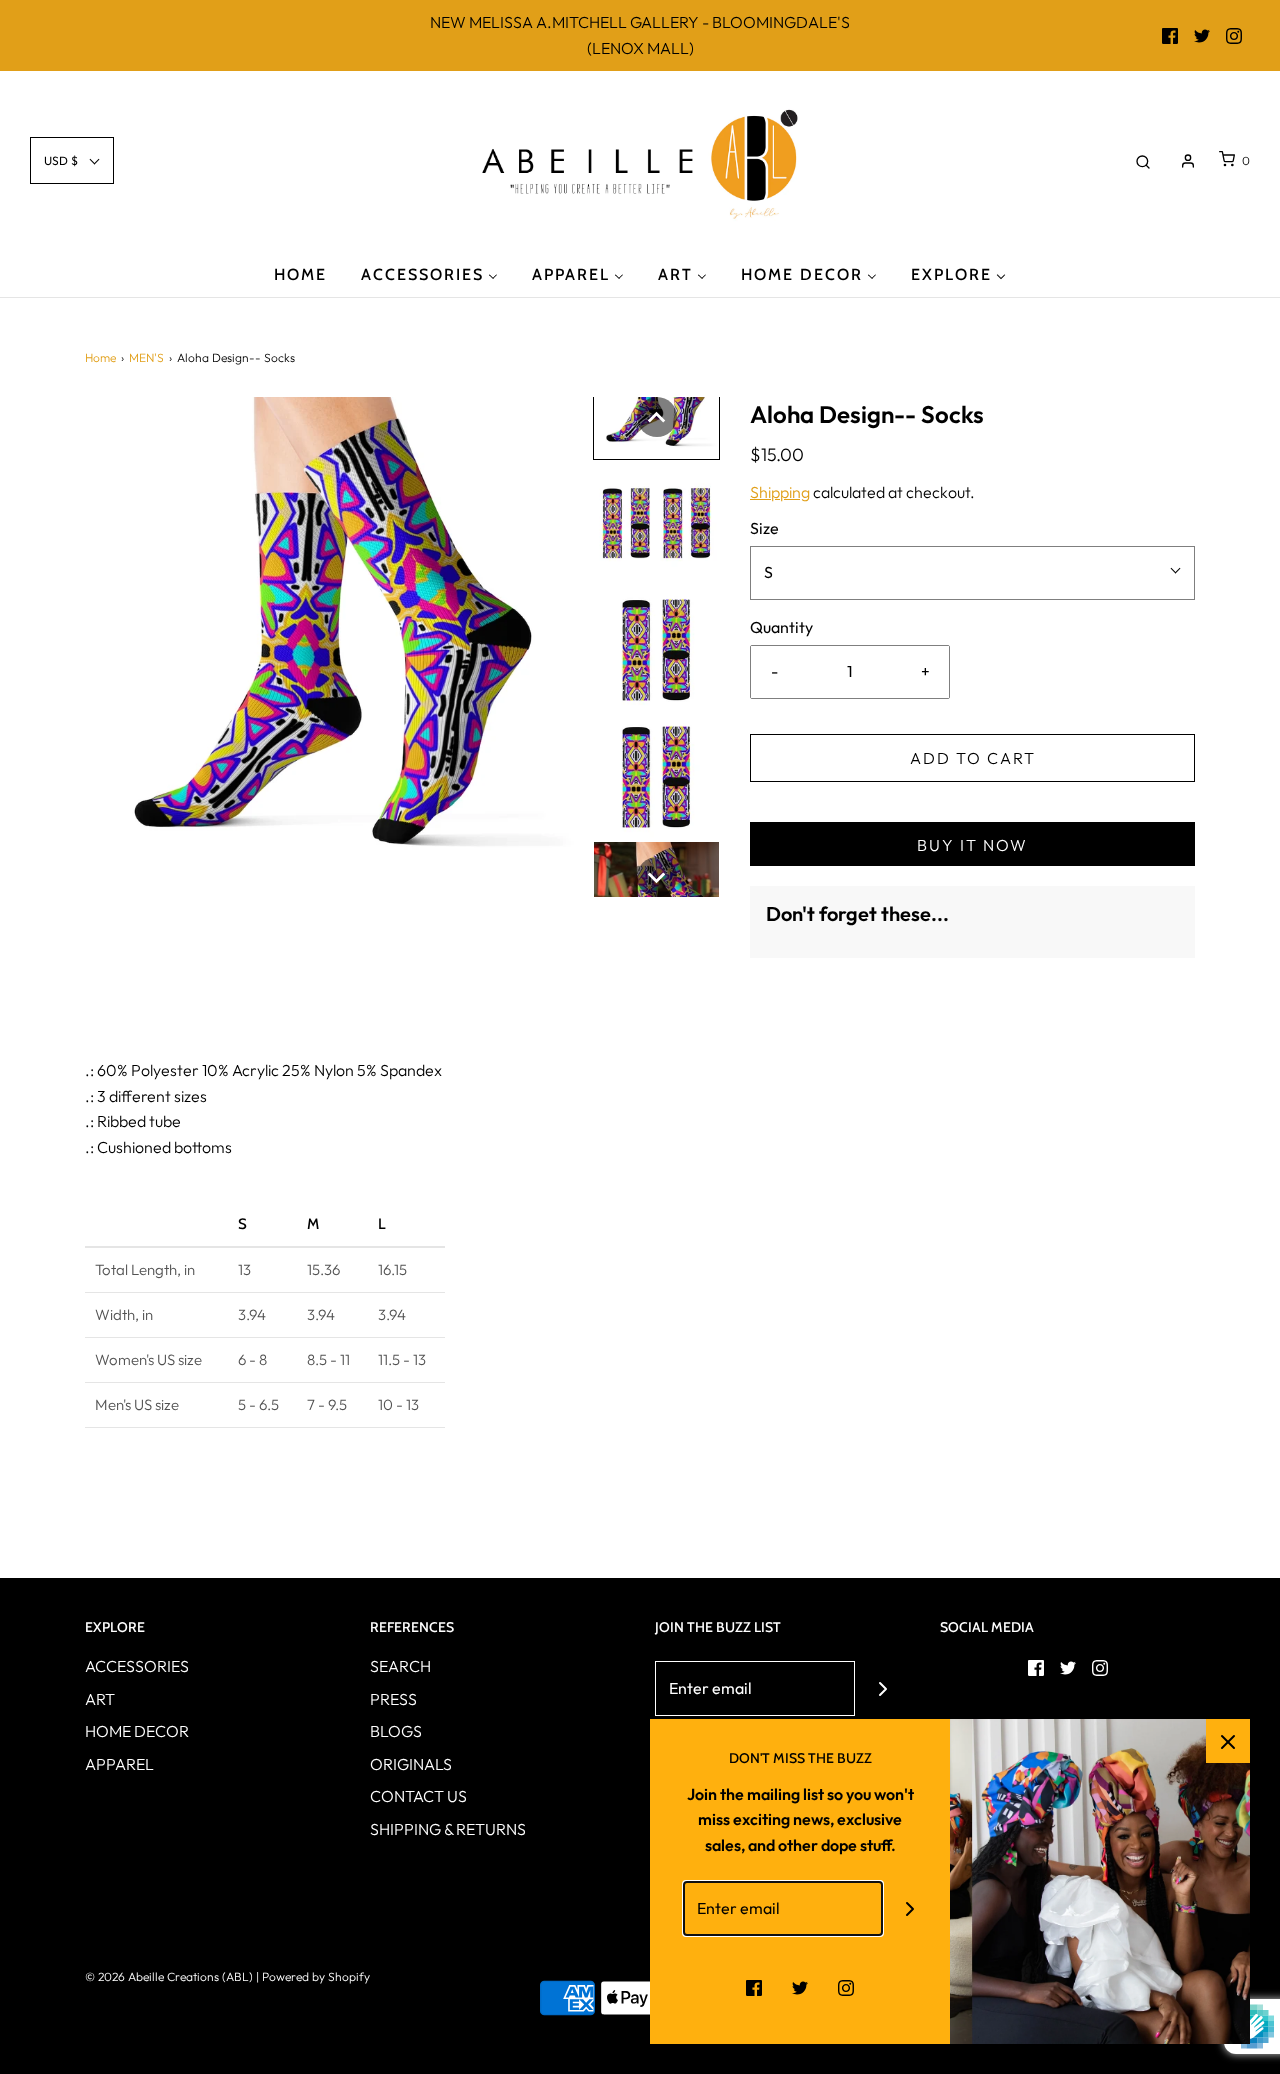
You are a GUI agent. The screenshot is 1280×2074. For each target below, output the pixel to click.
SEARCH (400, 1666)
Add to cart (973, 758)
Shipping (780, 492)
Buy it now (972, 845)
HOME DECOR (137, 1731)
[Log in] (1188, 161)
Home (100, 357)
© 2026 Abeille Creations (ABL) (169, 1976)
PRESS (393, 1699)
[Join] (882, 1688)
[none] (657, 417)
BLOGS (396, 1731)
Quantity (781, 627)
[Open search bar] (1143, 160)
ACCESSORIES (137, 1666)
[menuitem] (300, 273)
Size (764, 528)
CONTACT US (418, 1796)
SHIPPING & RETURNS (448, 1829)
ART (100, 1699)
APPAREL (119, 1764)
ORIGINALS (411, 1764)
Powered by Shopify (316, 1976)
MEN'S (146, 357)
